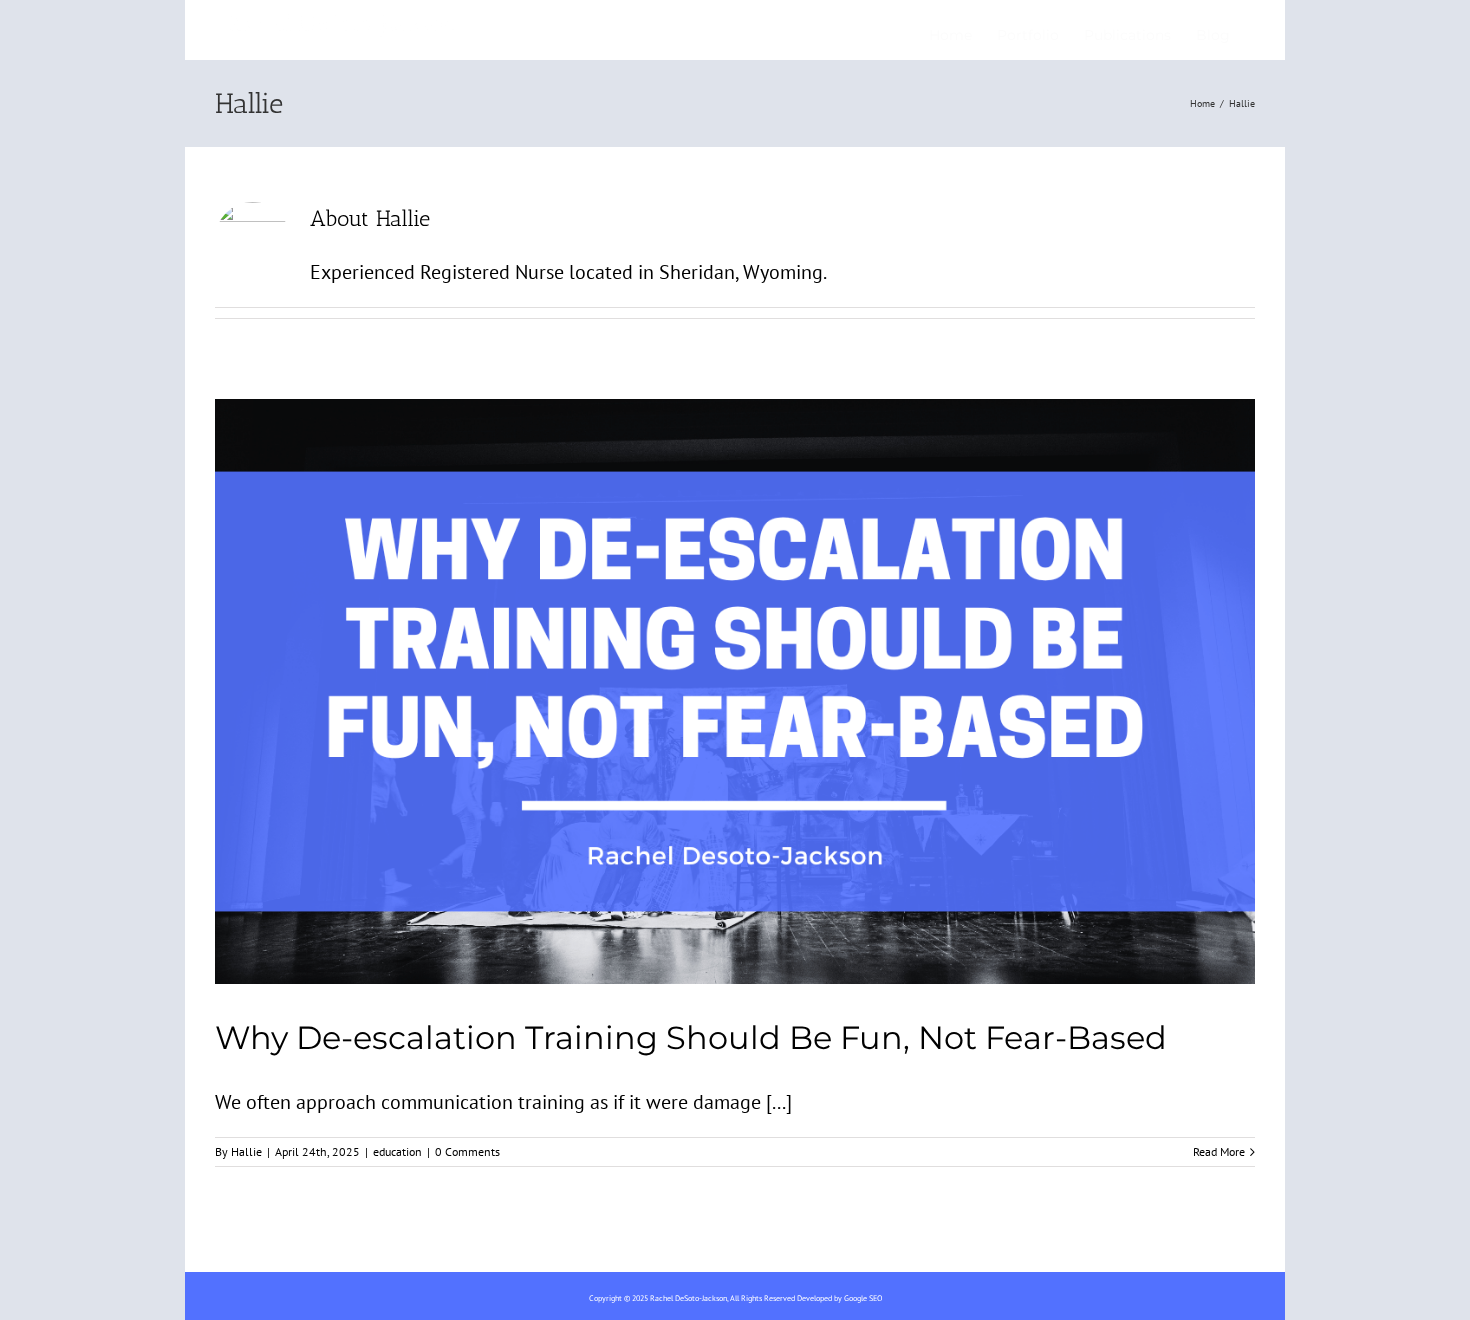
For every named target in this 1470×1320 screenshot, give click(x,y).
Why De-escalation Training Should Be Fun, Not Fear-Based (691, 1037)
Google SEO (863, 1298)
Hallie (246, 1151)
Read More (1219, 1151)
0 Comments (467, 1151)
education (397, 1151)
